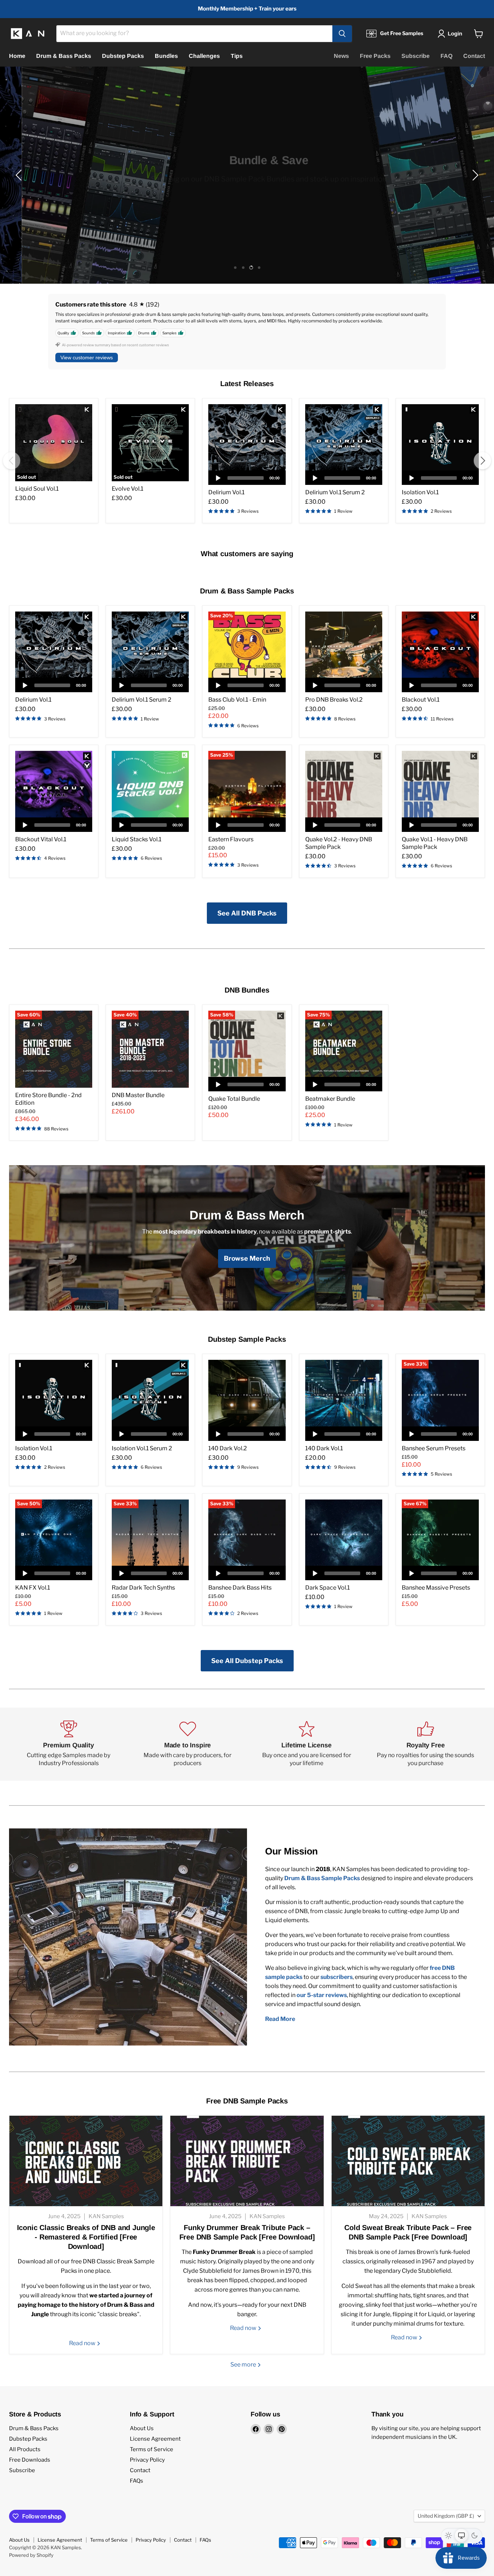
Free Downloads (30, 2460)
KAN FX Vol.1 (33, 1588)
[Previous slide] (20, 175)
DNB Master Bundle (138, 1095)
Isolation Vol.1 (420, 492)
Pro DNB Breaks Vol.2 (334, 700)
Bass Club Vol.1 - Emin (237, 700)
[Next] (482, 461)
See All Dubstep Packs (247, 1661)
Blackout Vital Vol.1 (41, 839)
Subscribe (416, 56)
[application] (247, 478)
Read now (83, 2343)
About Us (142, 2428)
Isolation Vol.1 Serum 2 (142, 1448)
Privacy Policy (147, 2460)
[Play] (218, 478)
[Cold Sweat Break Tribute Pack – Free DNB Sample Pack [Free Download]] (408, 2161)
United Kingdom (446, 2516)
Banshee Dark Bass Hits (240, 1588)
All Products (25, 2449)
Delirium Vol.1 (226, 492)
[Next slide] (474, 175)
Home (17, 56)
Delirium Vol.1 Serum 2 (335, 492)
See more (244, 2364)
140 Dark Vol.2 (228, 1448)
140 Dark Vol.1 (324, 1448)
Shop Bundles (247, 193)
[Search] (342, 34)
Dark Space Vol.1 (327, 1588)
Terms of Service (152, 2449)
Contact (474, 56)
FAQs (137, 2481)
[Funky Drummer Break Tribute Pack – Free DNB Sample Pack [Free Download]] (247, 2161)
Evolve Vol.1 (127, 489)
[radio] (448, 2535)
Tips (237, 56)
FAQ (446, 56)
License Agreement (155, 2439)
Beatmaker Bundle (330, 1099)
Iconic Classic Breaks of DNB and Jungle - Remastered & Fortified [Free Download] (86, 2237)
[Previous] (12, 461)
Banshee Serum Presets (434, 1448)
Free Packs (375, 56)
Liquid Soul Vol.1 (37, 489)
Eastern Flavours (231, 839)
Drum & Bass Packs (64, 56)
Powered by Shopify (31, 2555)
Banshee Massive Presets (436, 1588)
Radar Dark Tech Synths (143, 1588)
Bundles (166, 56)
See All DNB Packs (247, 913)
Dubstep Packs (123, 56)
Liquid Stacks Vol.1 (137, 839)
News (341, 56)
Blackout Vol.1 (421, 700)
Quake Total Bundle (234, 1099)
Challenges (204, 56)
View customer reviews (87, 358)
